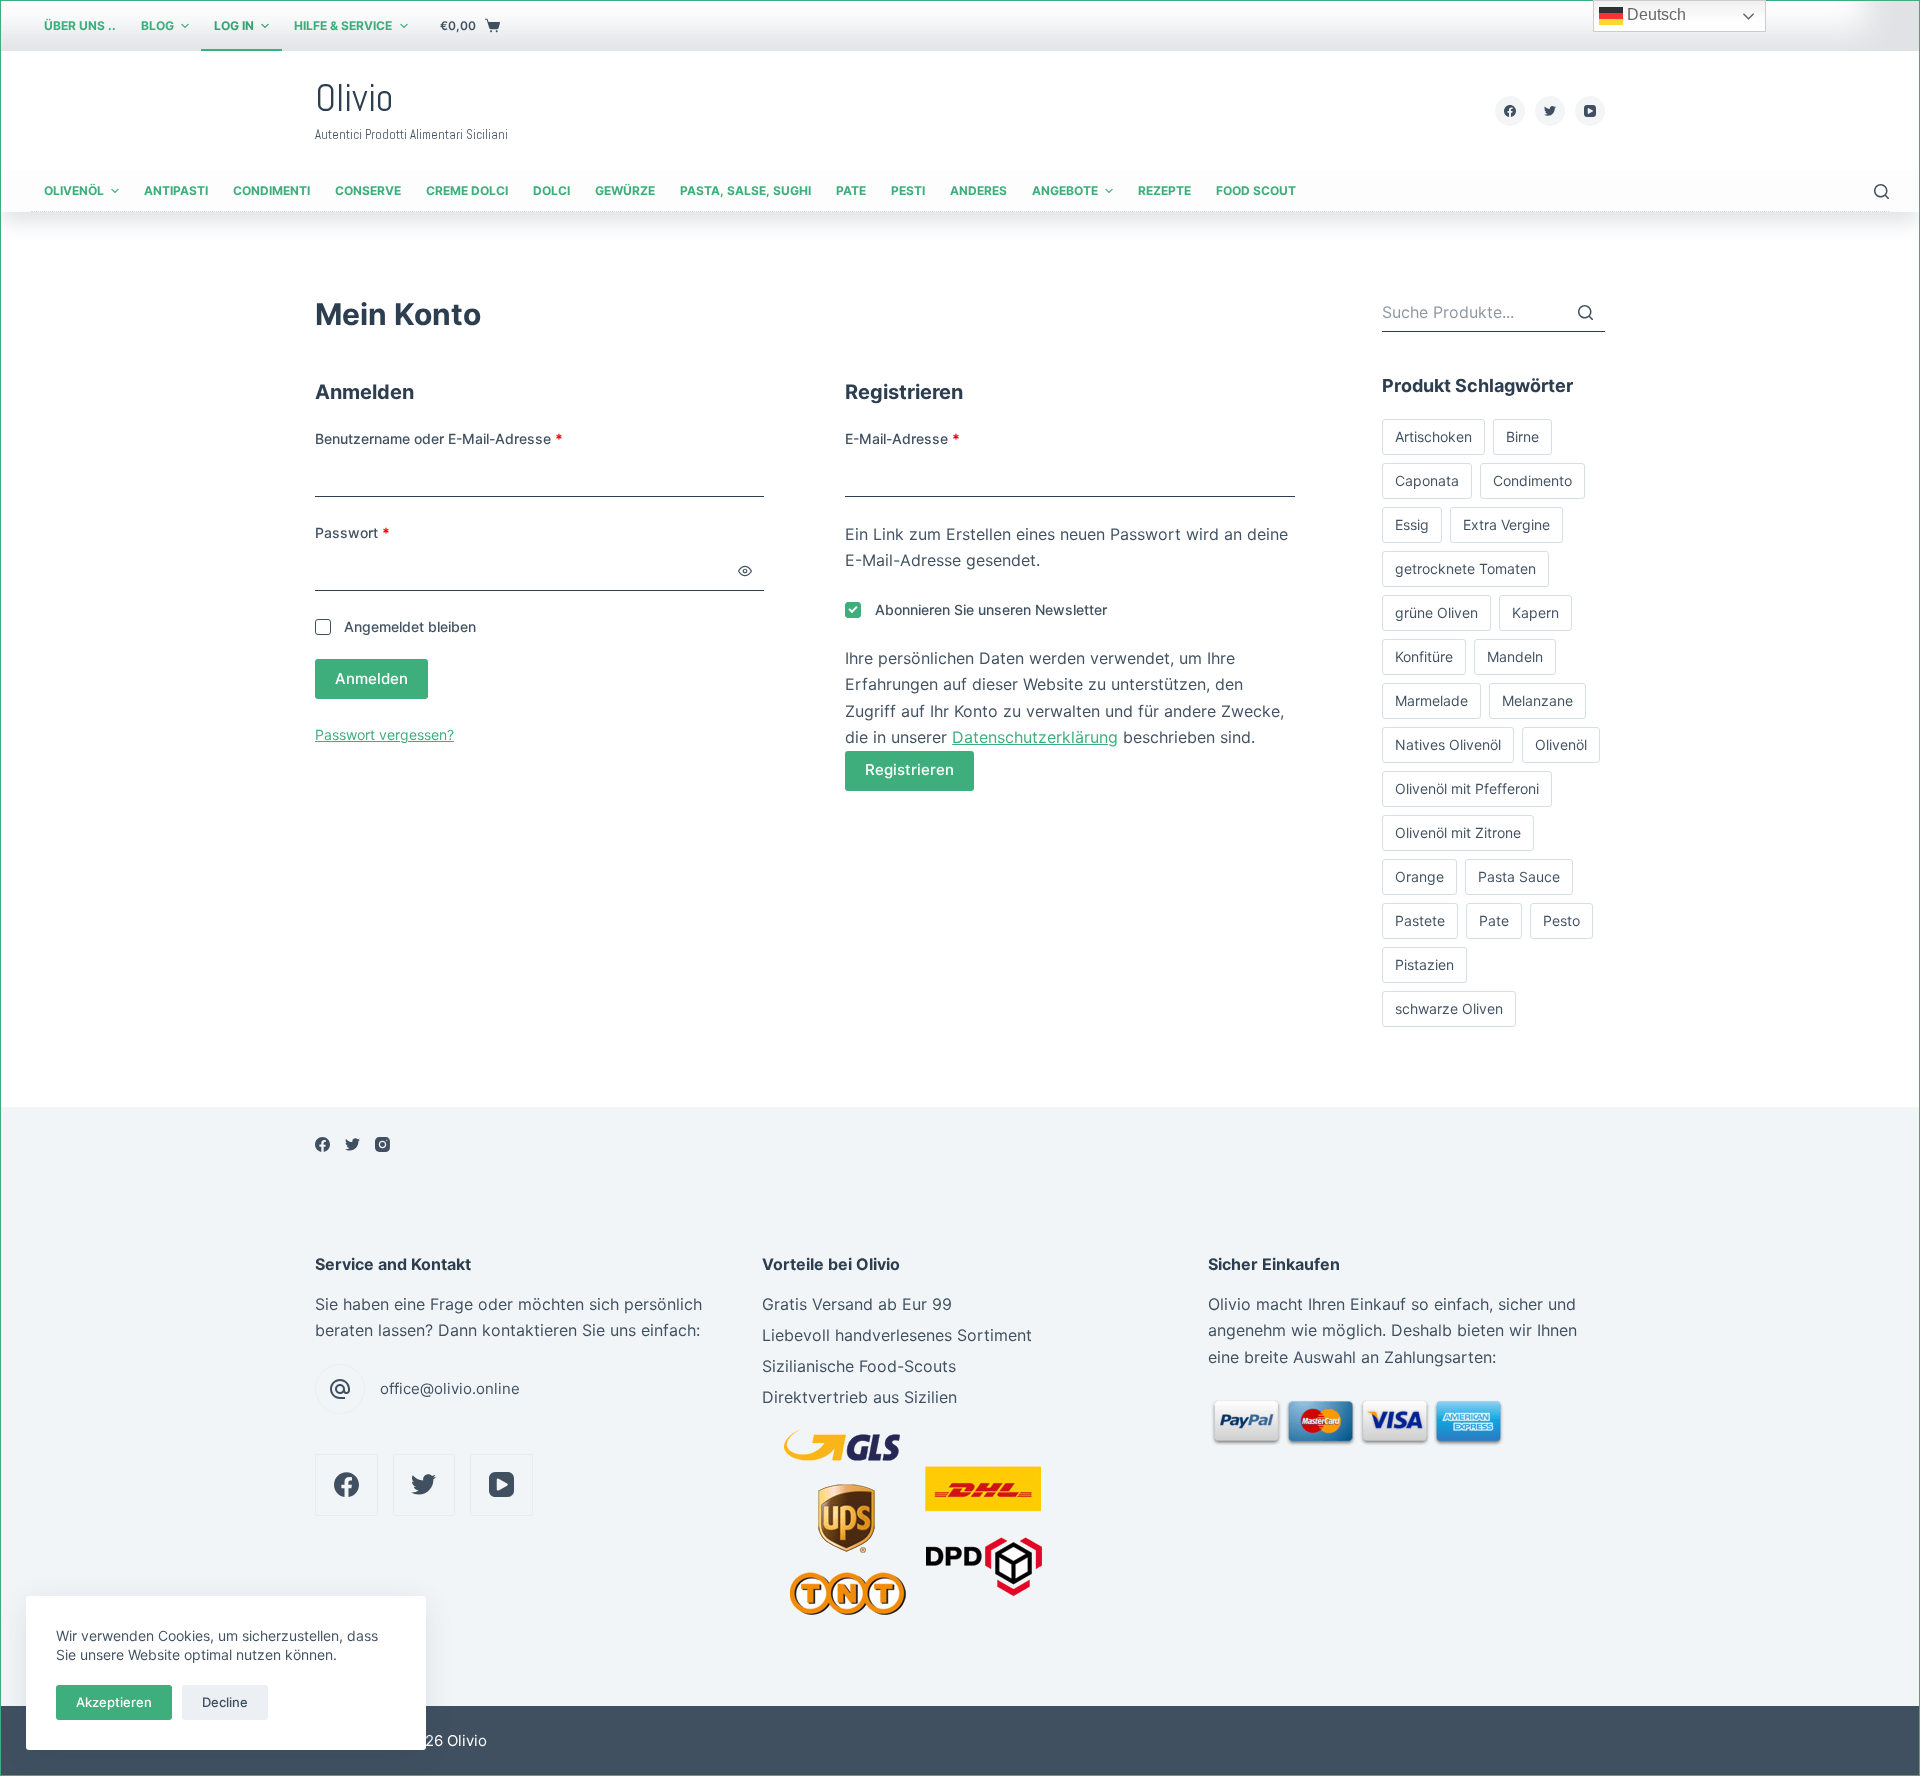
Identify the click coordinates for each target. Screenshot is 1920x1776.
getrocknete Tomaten (1465, 568)
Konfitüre (1424, 656)
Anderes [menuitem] (978, 190)
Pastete (1420, 920)
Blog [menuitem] (157, 25)
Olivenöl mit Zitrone (1458, 832)
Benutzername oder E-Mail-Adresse (439, 438)
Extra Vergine (1506, 524)
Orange (1419, 876)
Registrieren (909, 769)
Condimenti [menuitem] (271, 190)
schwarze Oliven (1449, 1008)
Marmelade (1431, 700)
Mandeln (1515, 656)
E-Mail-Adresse (902, 438)
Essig (1412, 524)
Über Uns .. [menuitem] (80, 25)
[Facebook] (1510, 111)
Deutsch (1654, 14)
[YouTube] (1590, 111)
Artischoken (1433, 436)
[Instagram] (382, 1144)
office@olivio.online (450, 1388)
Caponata (1427, 480)
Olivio (354, 98)
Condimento (1532, 480)
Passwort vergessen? (384, 734)
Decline (225, 1702)
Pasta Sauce (1519, 876)
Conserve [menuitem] (368, 190)
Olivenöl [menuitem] (74, 190)
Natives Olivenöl (1448, 744)
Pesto (1561, 920)
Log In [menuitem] (234, 25)
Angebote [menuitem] (1065, 190)
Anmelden (371, 678)
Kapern (1535, 612)
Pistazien (1424, 964)
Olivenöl (1561, 744)
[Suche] (1585, 312)
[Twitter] (1550, 111)
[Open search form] (1881, 191)
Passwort (352, 532)
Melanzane (1537, 700)
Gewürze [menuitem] (625, 190)
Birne (1522, 436)
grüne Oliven (1436, 612)
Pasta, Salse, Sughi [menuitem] (745, 190)
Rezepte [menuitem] (1164, 190)
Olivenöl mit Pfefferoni (1467, 788)
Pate (1494, 920)
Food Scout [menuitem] (1256, 190)
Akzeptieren (114, 1702)
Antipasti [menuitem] (176, 190)
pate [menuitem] (851, 190)
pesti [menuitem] (908, 190)
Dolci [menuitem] (551, 190)
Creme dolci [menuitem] (467, 190)
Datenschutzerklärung (1035, 737)
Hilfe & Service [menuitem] (343, 25)
